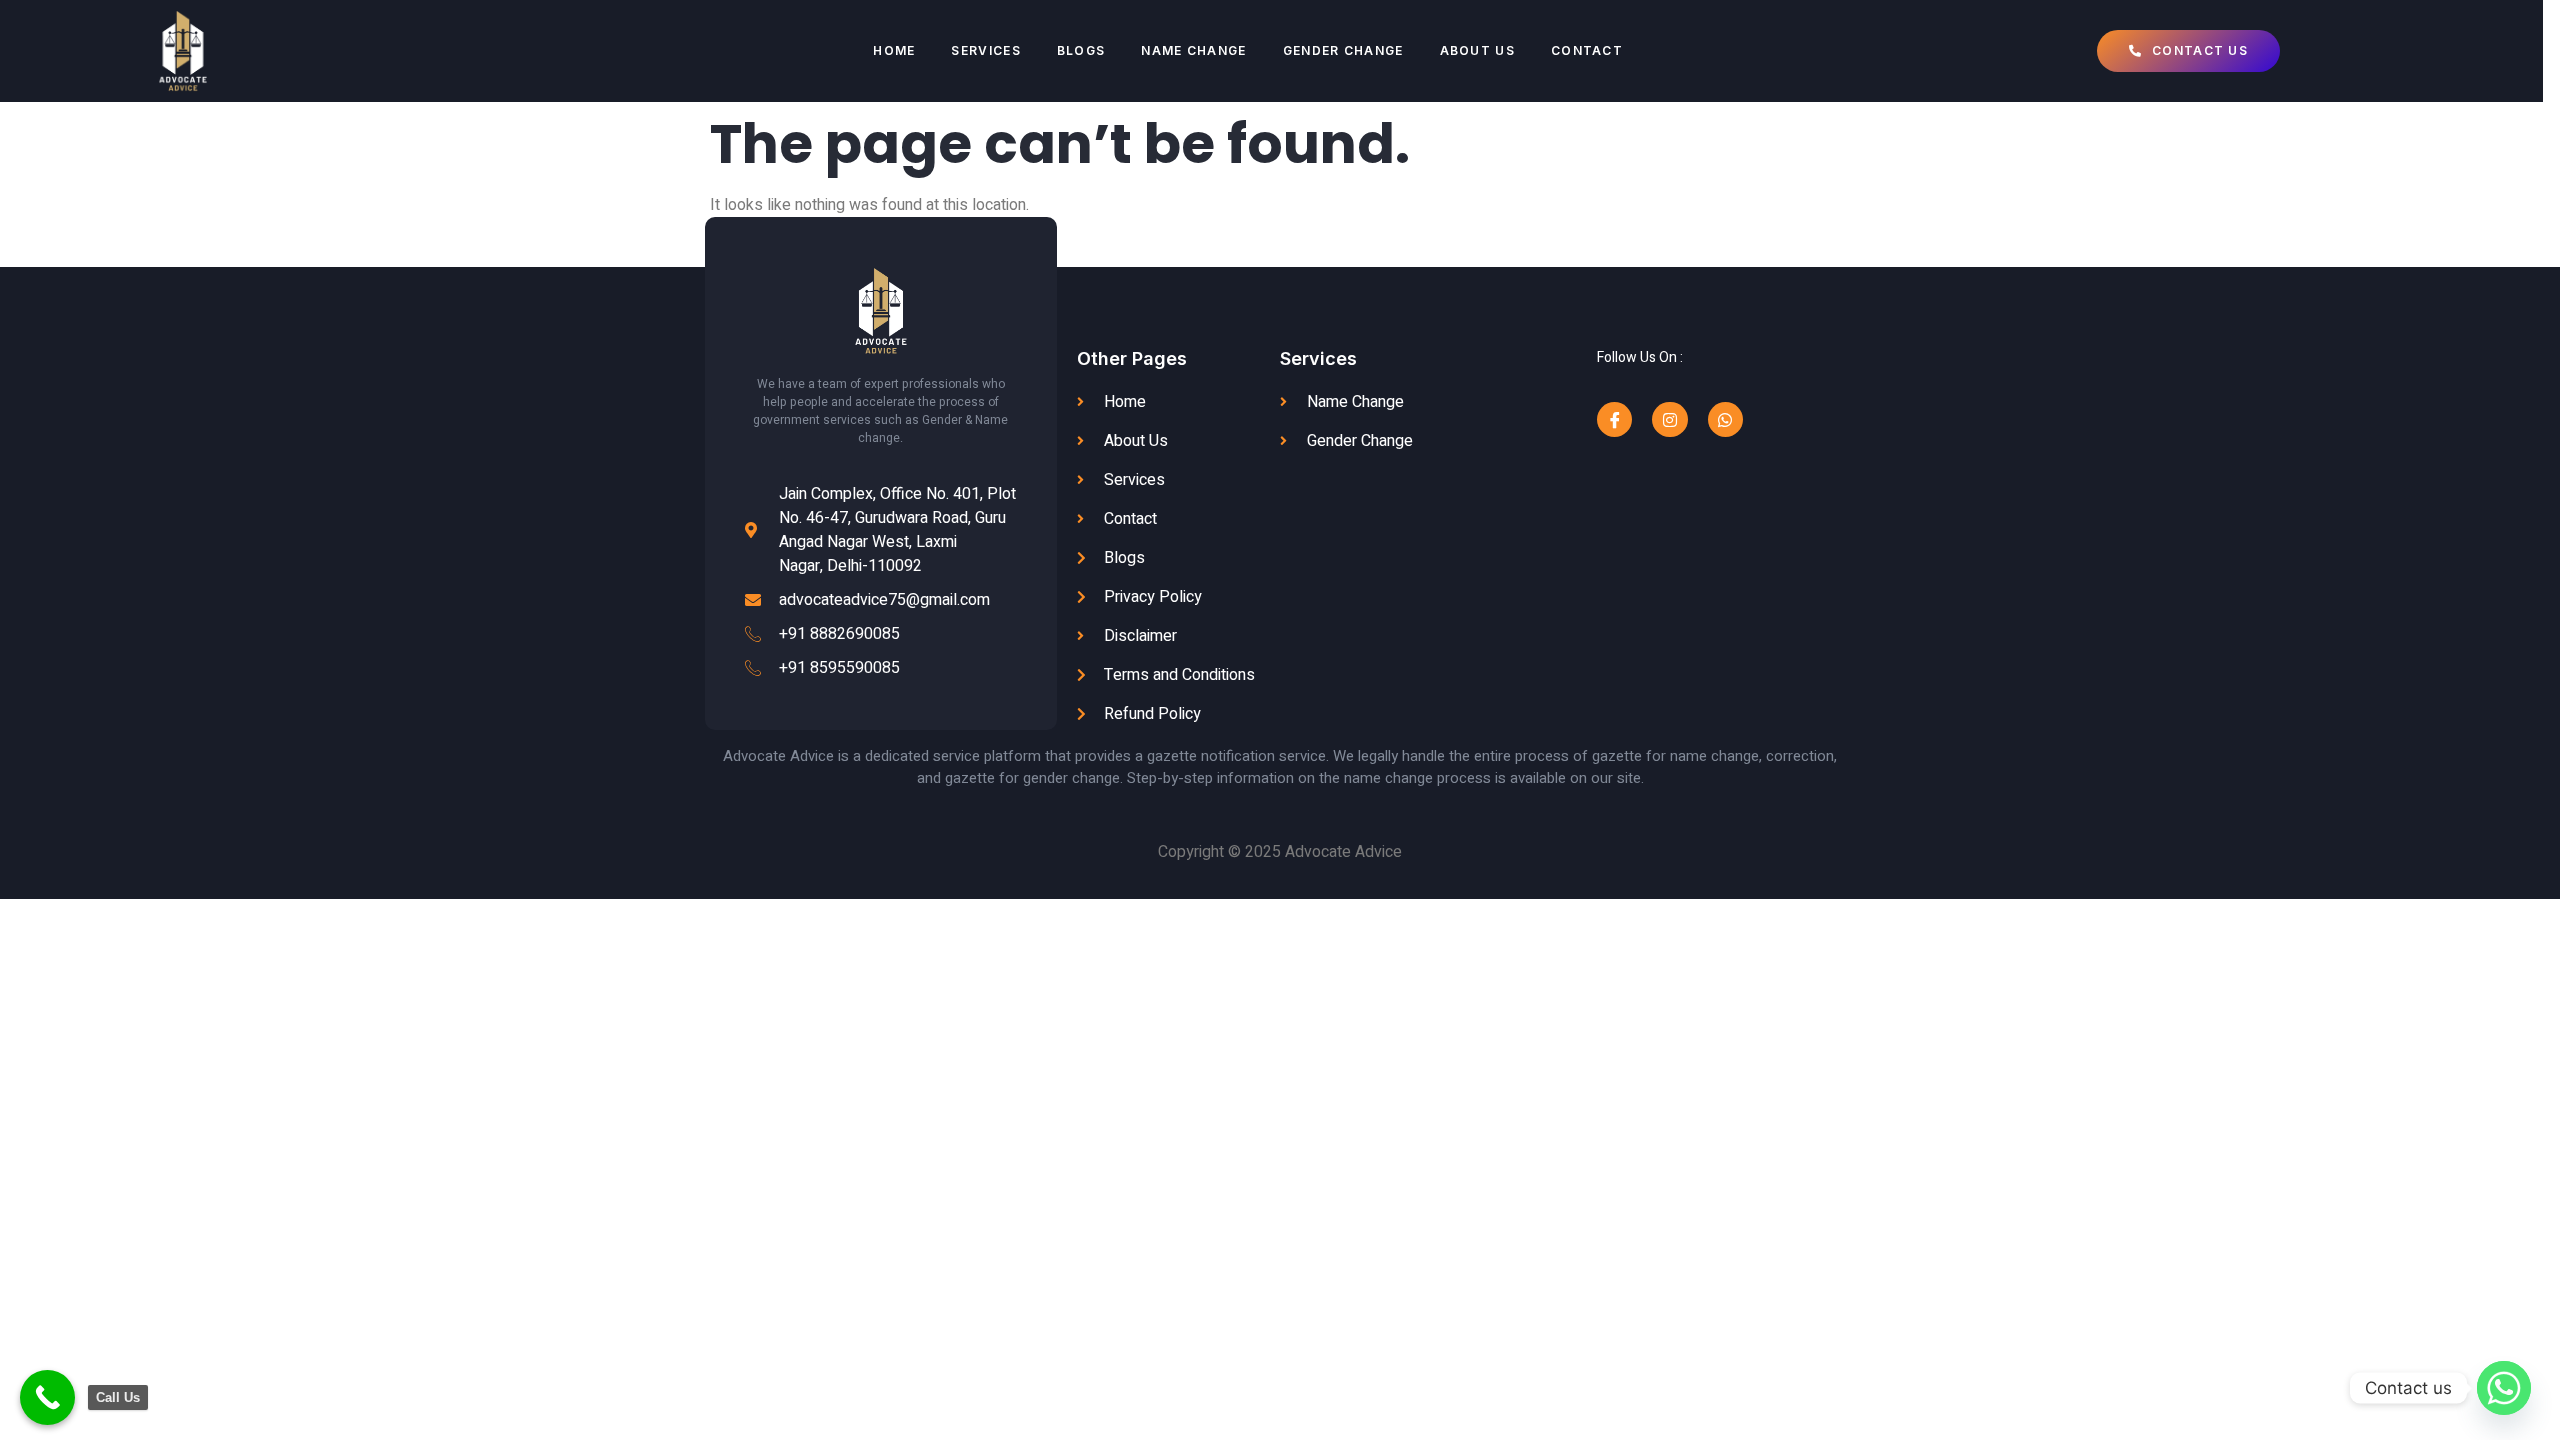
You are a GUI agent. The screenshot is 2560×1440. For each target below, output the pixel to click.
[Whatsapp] (1725, 419)
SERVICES (985, 50)
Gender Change (1343, 50)
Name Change (1193, 50)
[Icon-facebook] (1614, 419)
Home (894, 50)
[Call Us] (47, 1397)
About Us (1477, 50)
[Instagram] (1669, 419)
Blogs (1081, 50)
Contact (1587, 50)
